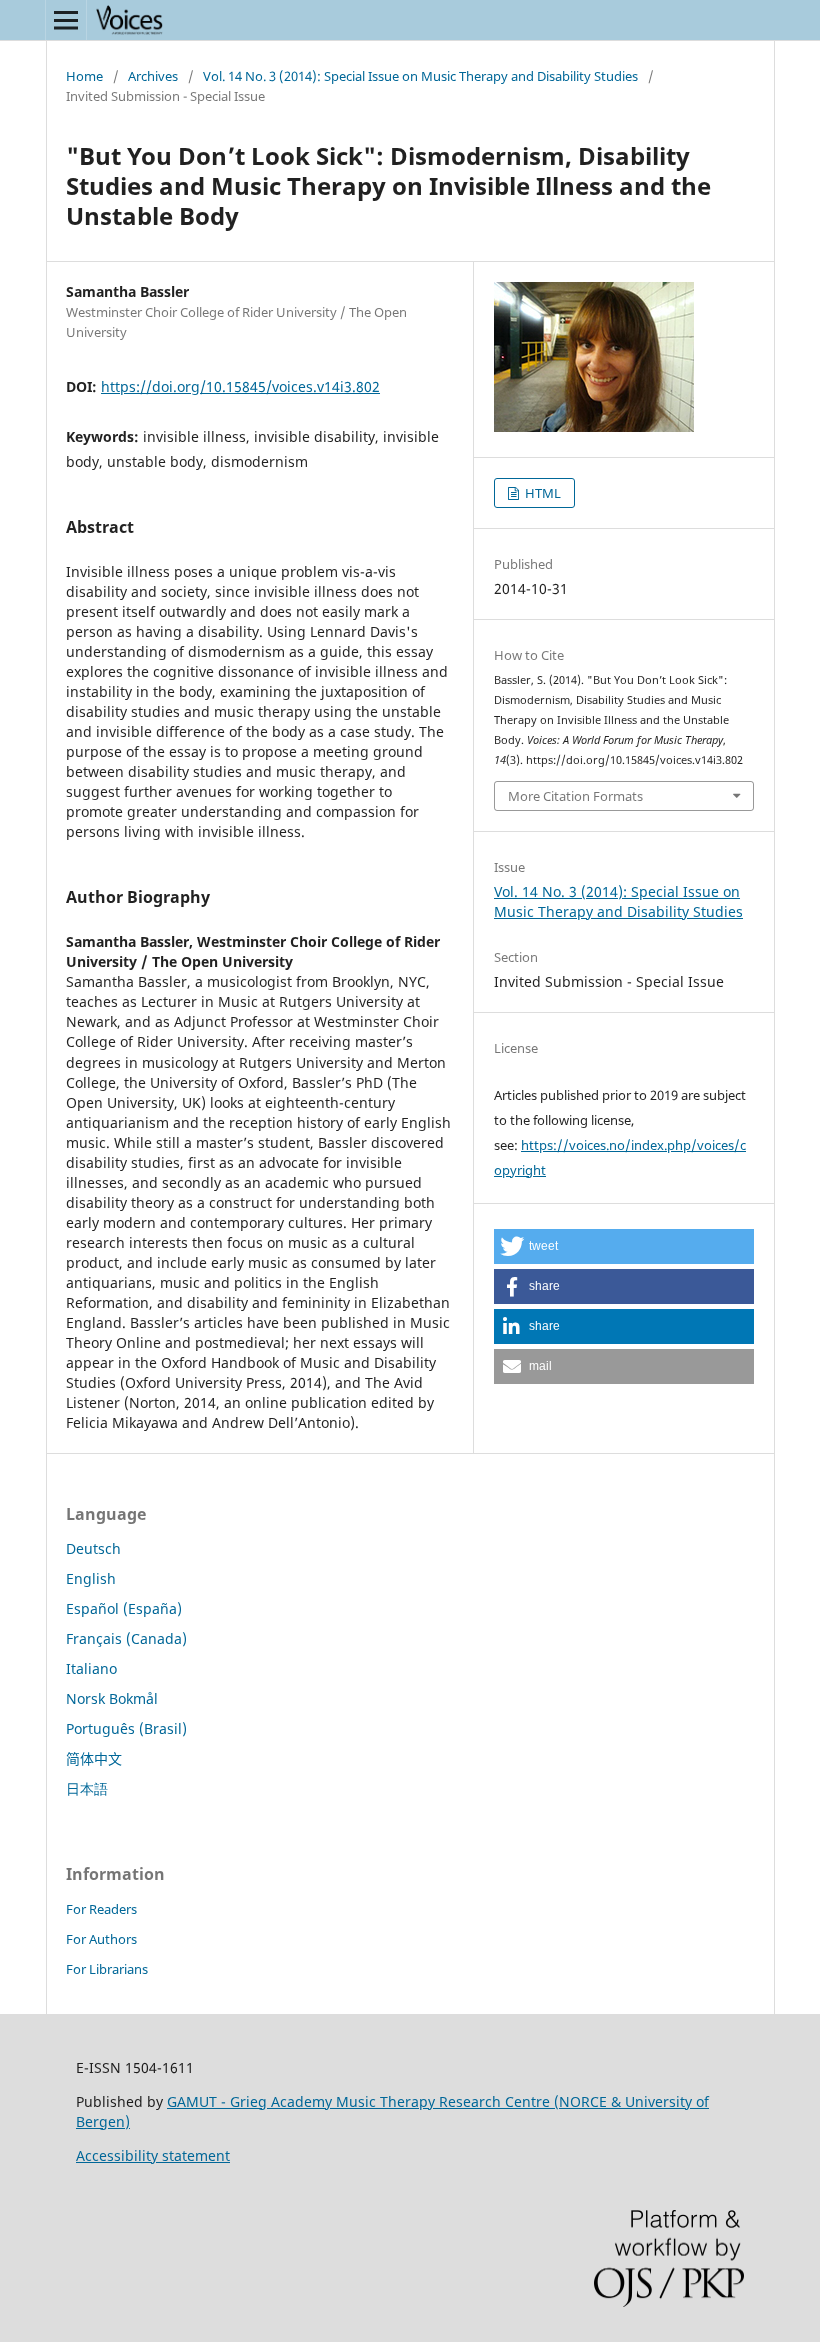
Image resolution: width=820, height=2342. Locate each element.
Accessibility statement (153, 2155)
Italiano (91, 1668)
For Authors (101, 1939)
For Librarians (107, 1969)
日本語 (87, 1788)
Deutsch (93, 1548)
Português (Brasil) (126, 1728)
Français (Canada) (126, 1638)
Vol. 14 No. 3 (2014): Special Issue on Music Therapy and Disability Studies (420, 76)
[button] (624, 1246)
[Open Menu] (66, 20)
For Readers (101, 1909)
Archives (153, 76)
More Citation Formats (575, 796)
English (91, 1578)
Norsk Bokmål (112, 1698)
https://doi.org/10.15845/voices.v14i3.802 (240, 386)
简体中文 (94, 1758)
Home (84, 76)
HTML (541, 493)
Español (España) (124, 1608)
